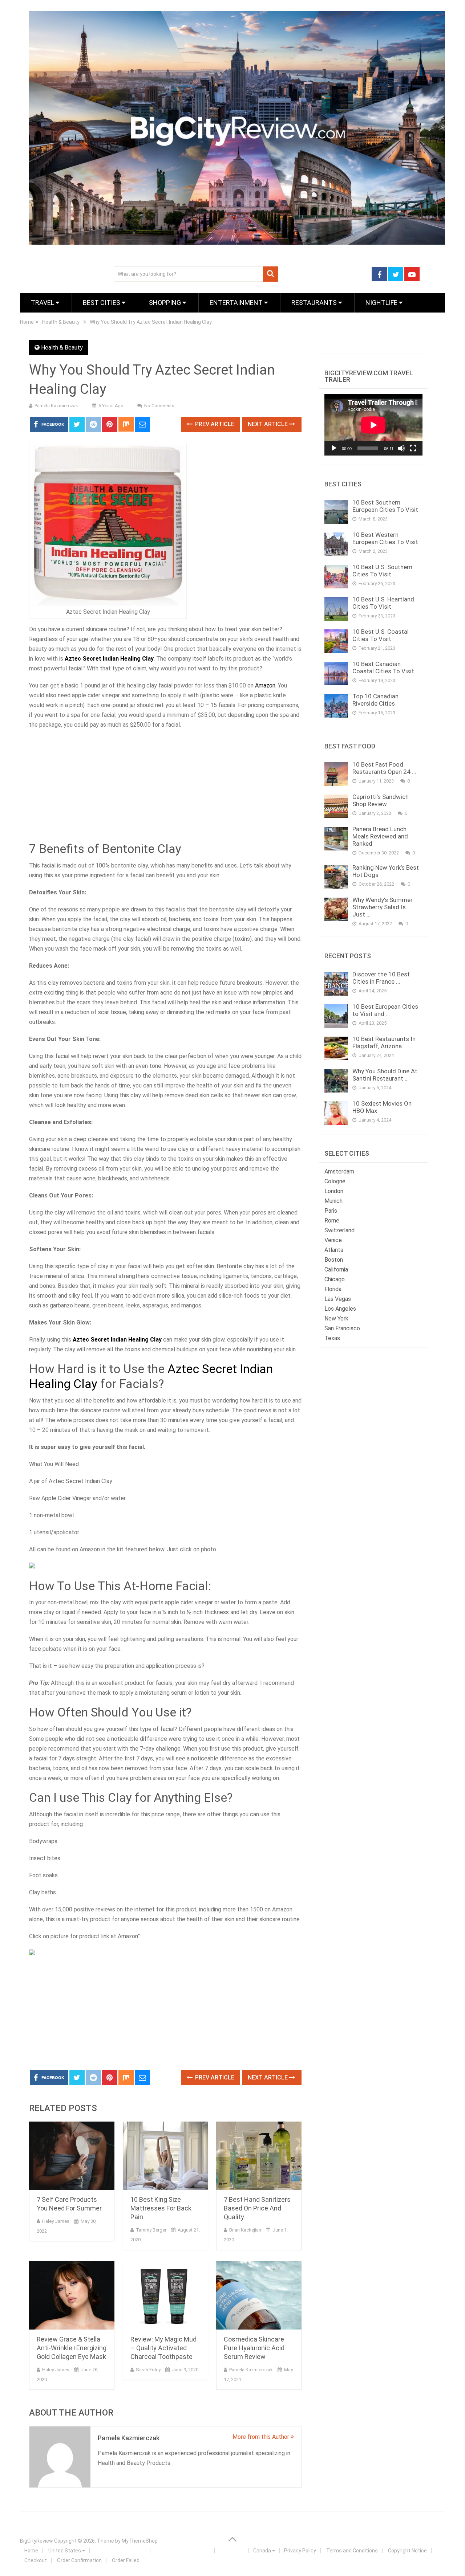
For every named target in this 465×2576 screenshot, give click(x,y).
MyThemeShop (140, 2541)
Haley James (56, 2221)
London (334, 1191)
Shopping (166, 303)
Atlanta (334, 1250)
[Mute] (401, 448)
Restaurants (315, 303)
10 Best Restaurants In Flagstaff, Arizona (384, 1042)
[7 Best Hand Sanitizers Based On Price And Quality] (259, 2156)
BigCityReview (37, 2541)
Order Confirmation (79, 2560)
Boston (334, 1260)
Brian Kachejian (245, 2230)
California (336, 1269)
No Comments (159, 406)
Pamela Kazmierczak (56, 406)
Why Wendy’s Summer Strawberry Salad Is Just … (383, 907)
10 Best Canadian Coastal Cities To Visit (383, 668)
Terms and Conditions (352, 2551)
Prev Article (214, 424)
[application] (373, 425)
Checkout (36, 2560)
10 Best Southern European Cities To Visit (385, 506)
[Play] (334, 448)
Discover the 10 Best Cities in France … (381, 978)
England (104, 2551)
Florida (333, 1289)
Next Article (268, 424)
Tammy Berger (151, 2230)
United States (65, 2551)
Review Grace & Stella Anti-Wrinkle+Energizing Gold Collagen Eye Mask (72, 2348)
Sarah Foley (148, 2370)
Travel (43, 303)
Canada (263, 2551)
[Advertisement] (165, 788)
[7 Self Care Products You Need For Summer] (72, 2156)
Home (31, 2551)
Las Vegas (338, 1299)
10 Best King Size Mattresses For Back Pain (161, 2208)
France (134, 2551)
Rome (332, 1220)
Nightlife (382, 303)
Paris (331, 1211)
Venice (333, 1240)
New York (336, 1318)
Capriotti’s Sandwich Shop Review (381, 800)
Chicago (335, 1279)
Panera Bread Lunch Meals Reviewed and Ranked (380, 836)
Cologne (335, 1181)
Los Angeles (340, 1309)
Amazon (265, 685)
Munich (333, 1201)
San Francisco (342, 1328)
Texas (332, 1338)
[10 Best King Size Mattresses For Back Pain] (165, 2156)
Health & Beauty (62, 348)
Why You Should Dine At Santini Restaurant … (385, 1075)
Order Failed (126, 2560)
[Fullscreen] (413, 448)
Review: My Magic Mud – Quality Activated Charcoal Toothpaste (163, 2348)
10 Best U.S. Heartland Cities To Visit (383, 603)
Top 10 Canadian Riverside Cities (375, 700)
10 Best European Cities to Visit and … (385, 1010)
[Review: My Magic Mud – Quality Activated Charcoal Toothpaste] (165, 2295)
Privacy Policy (300, 2551)
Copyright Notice (407, 2551)
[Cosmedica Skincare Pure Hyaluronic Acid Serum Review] (259, 2295)
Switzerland (339, 1230)
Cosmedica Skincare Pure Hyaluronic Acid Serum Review (254, 2348)
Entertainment (237, 303)
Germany (230, 2551)
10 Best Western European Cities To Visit (385, 538)
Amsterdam (339, 1171)
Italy (160, 2551)
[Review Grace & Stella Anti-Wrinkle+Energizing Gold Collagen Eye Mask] (72, 2295)
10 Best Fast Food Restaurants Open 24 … (384, 768)
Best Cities (102, 303)
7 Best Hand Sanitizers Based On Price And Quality (257, 2208)
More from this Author (262, 2437)
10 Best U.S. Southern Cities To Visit (382, 571)
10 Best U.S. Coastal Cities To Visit (381, 635)
